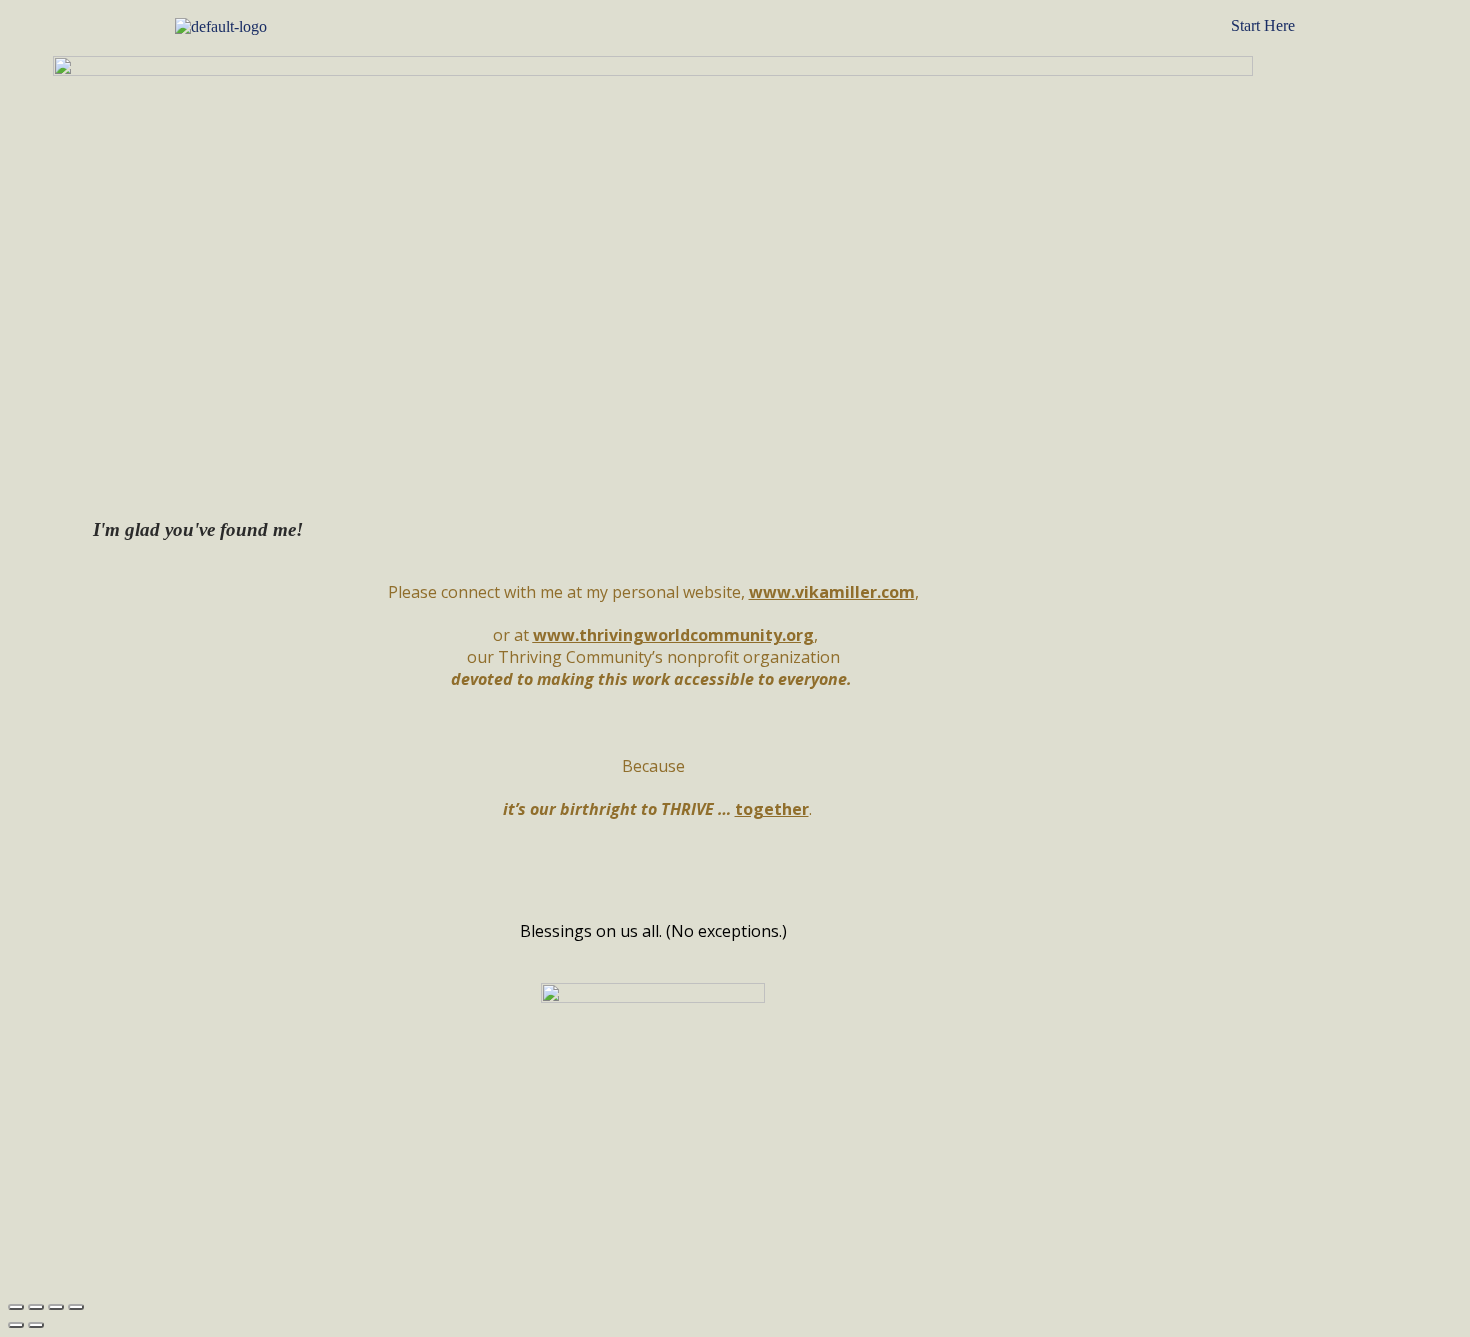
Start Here (1263, 26)
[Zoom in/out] (76, 1307)
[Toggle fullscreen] (56, 1307)
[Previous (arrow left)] (16, 1325)
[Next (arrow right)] (36, 1325)
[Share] (36, 1307)
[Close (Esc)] (16, 1307)
